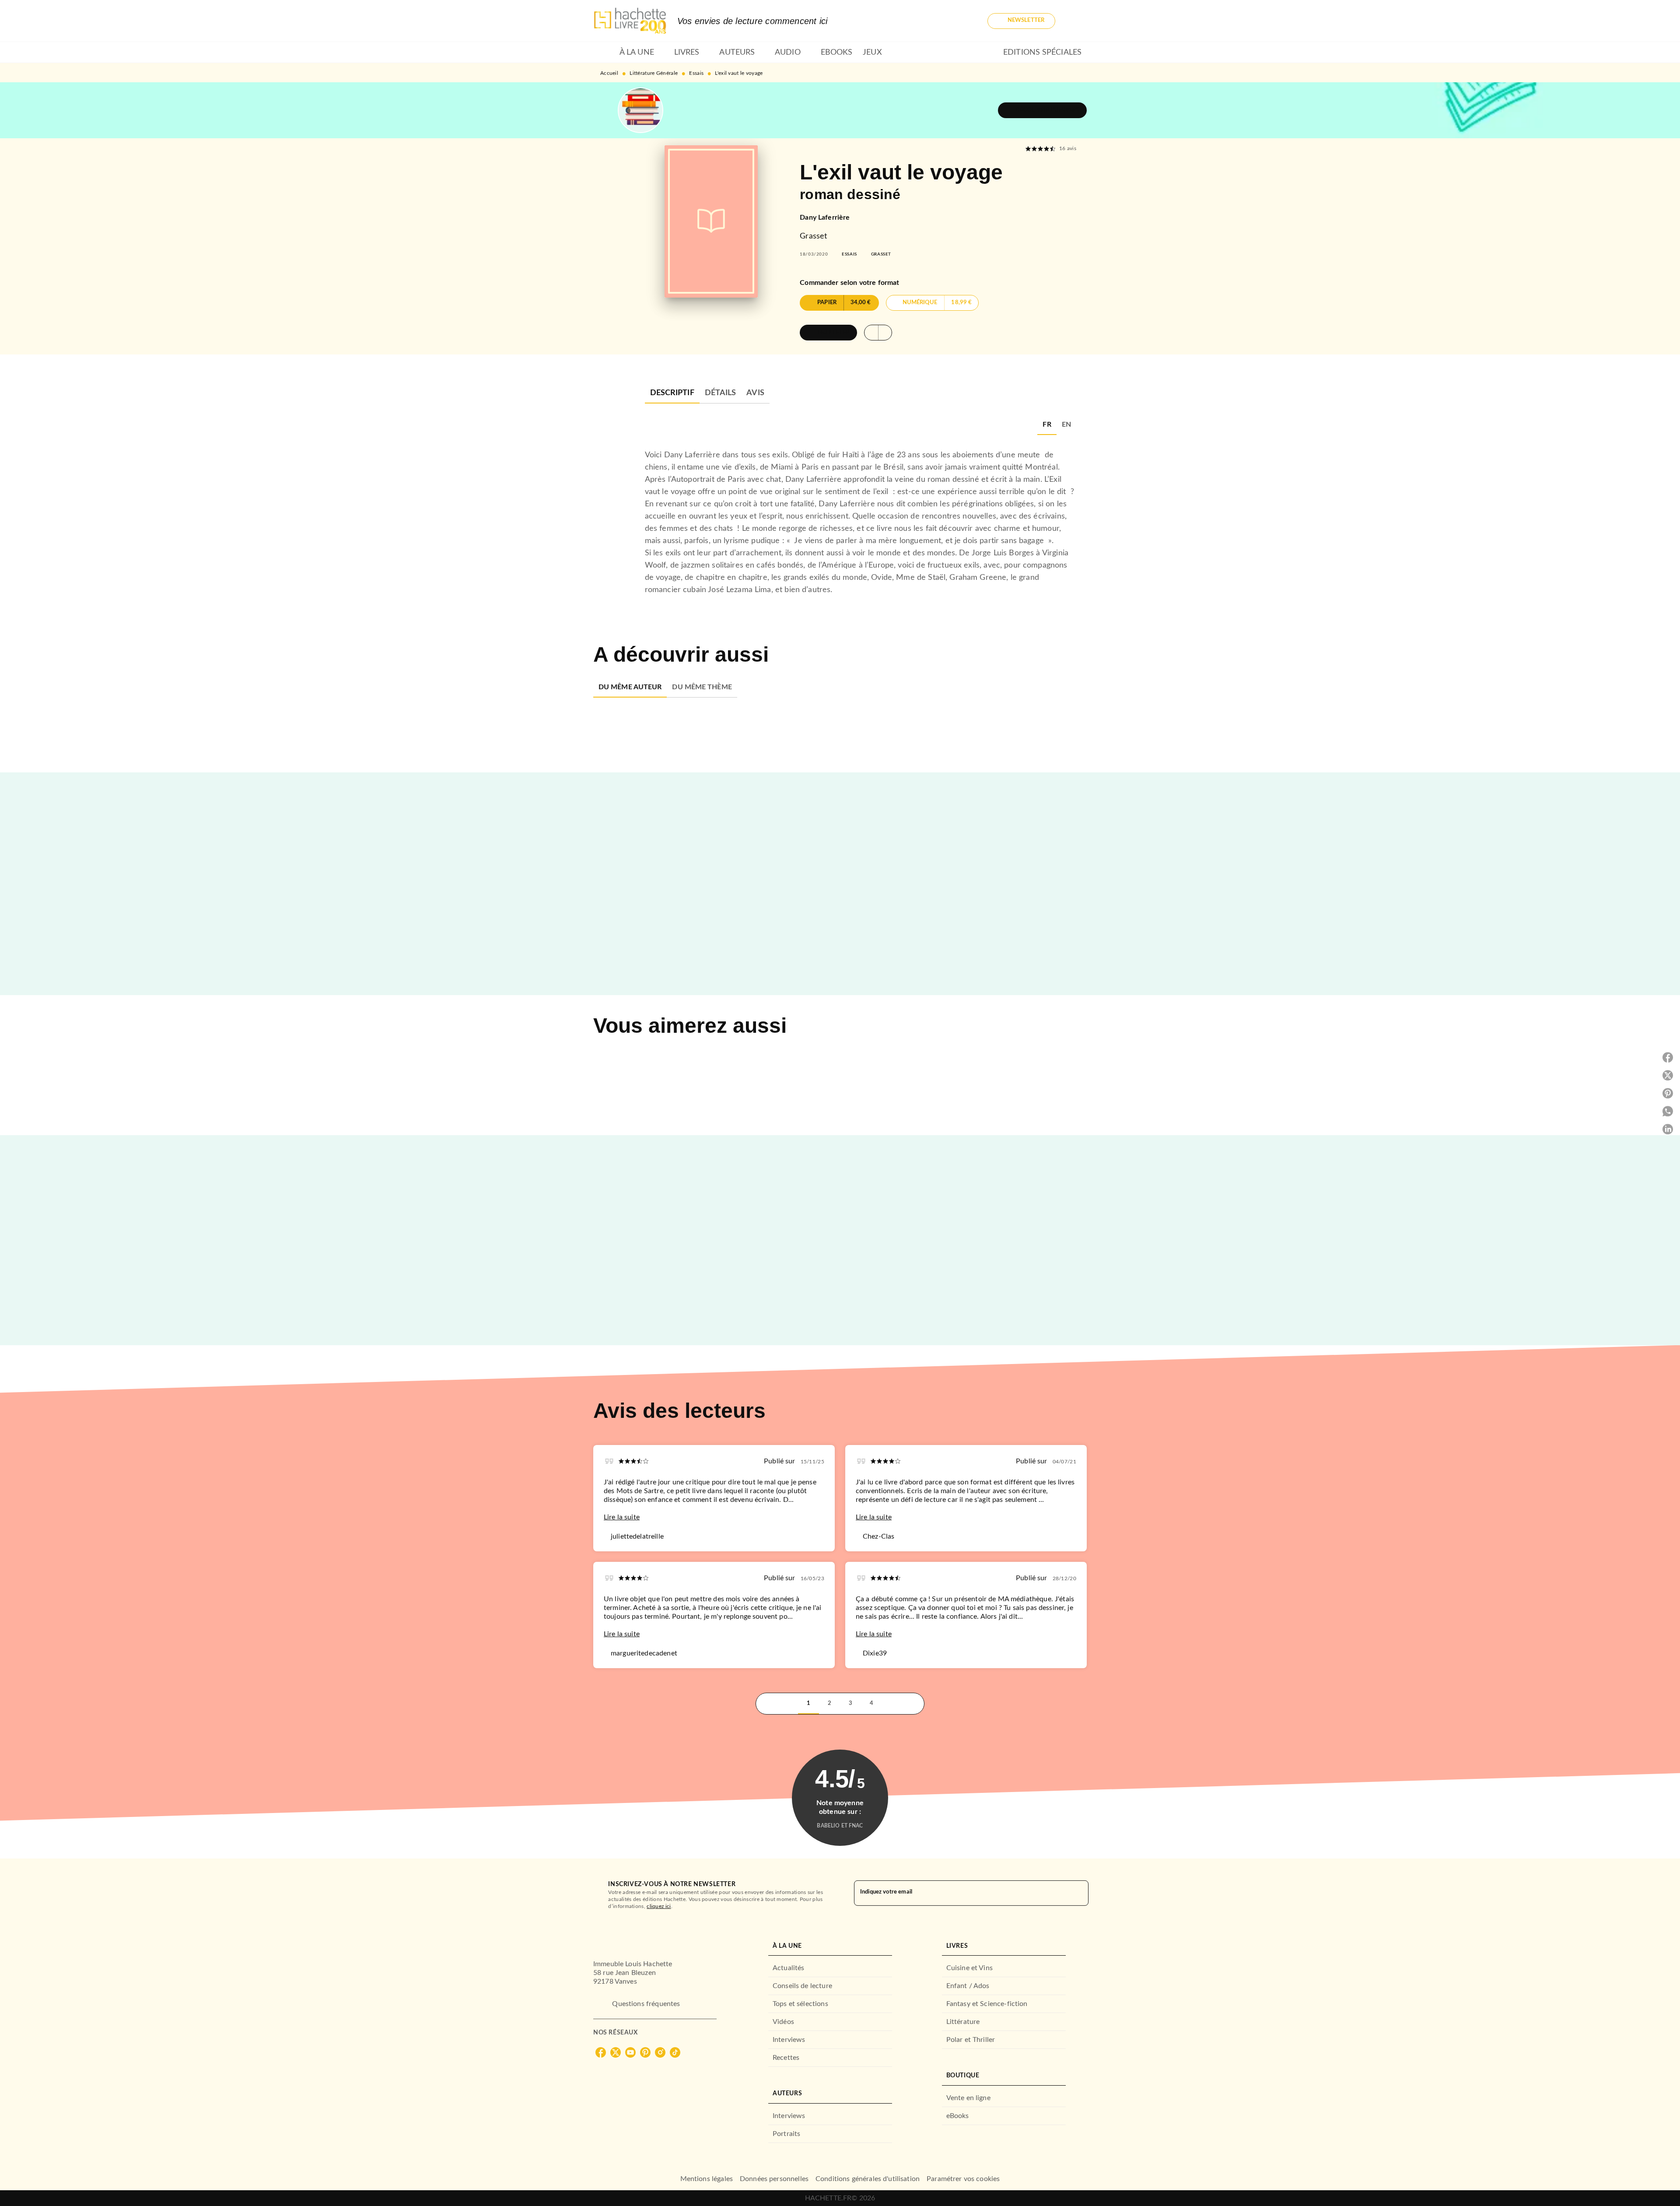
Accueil (609, 73)
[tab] (604, 53)
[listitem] (601, 2052)
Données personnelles (774, 2179)
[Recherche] (1076, 21)
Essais (696, 73)
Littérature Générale (654, 73)
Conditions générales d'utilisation (868, 2179)
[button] (1021, 21)
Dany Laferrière (825, 217)
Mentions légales (707, 2179)
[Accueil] (630, 21)
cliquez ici (659, 1906)
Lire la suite (622, 1517)
